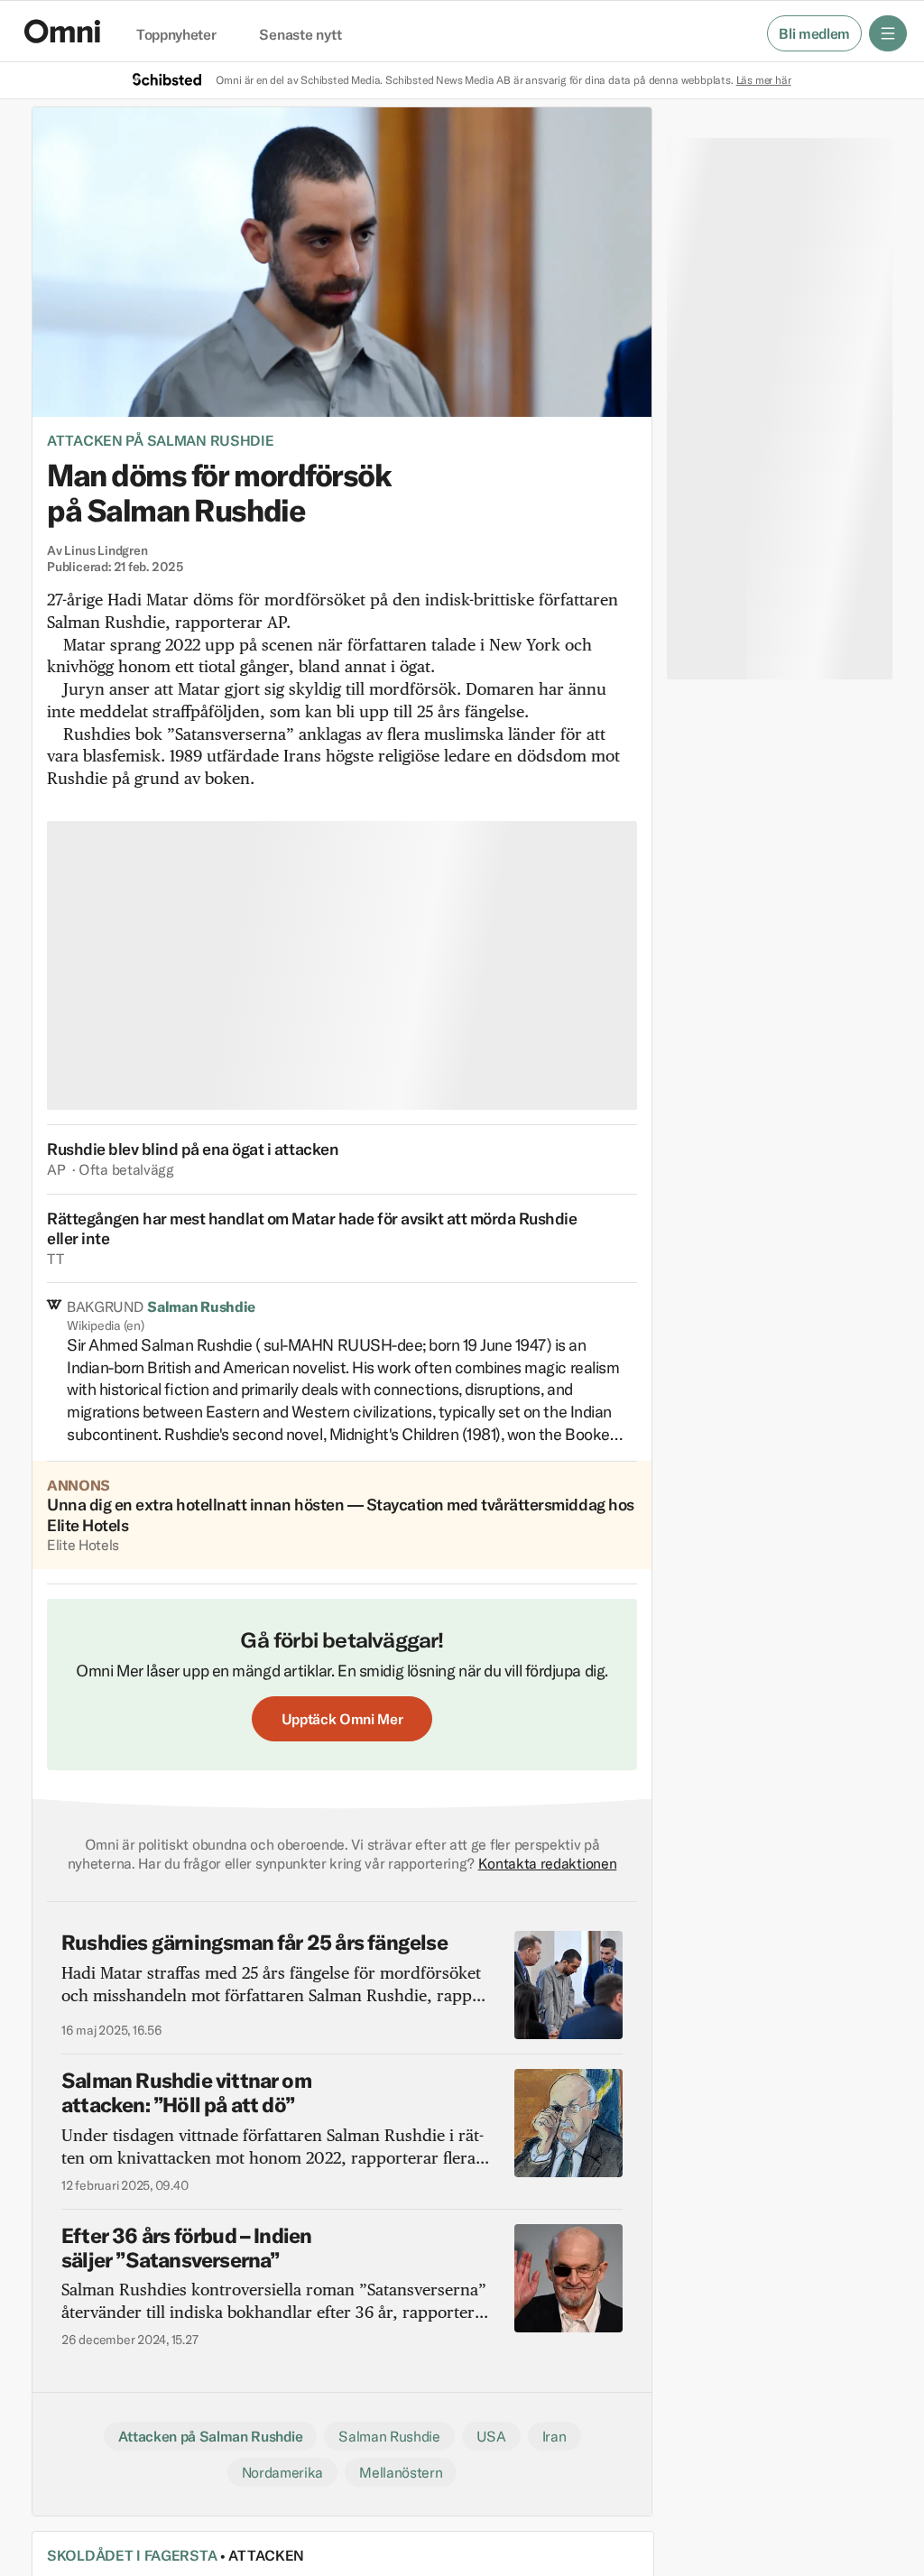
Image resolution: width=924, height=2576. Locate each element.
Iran (554, 2436)
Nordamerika (282, 2472)
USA (491, 2436)
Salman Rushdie (389, 2436)
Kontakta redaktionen (548, 1863)
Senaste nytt (300, 35)
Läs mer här (764, 80)
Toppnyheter (176, 35)
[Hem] (62, 31)
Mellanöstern (401, 2472)
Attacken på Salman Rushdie (161, 440)
